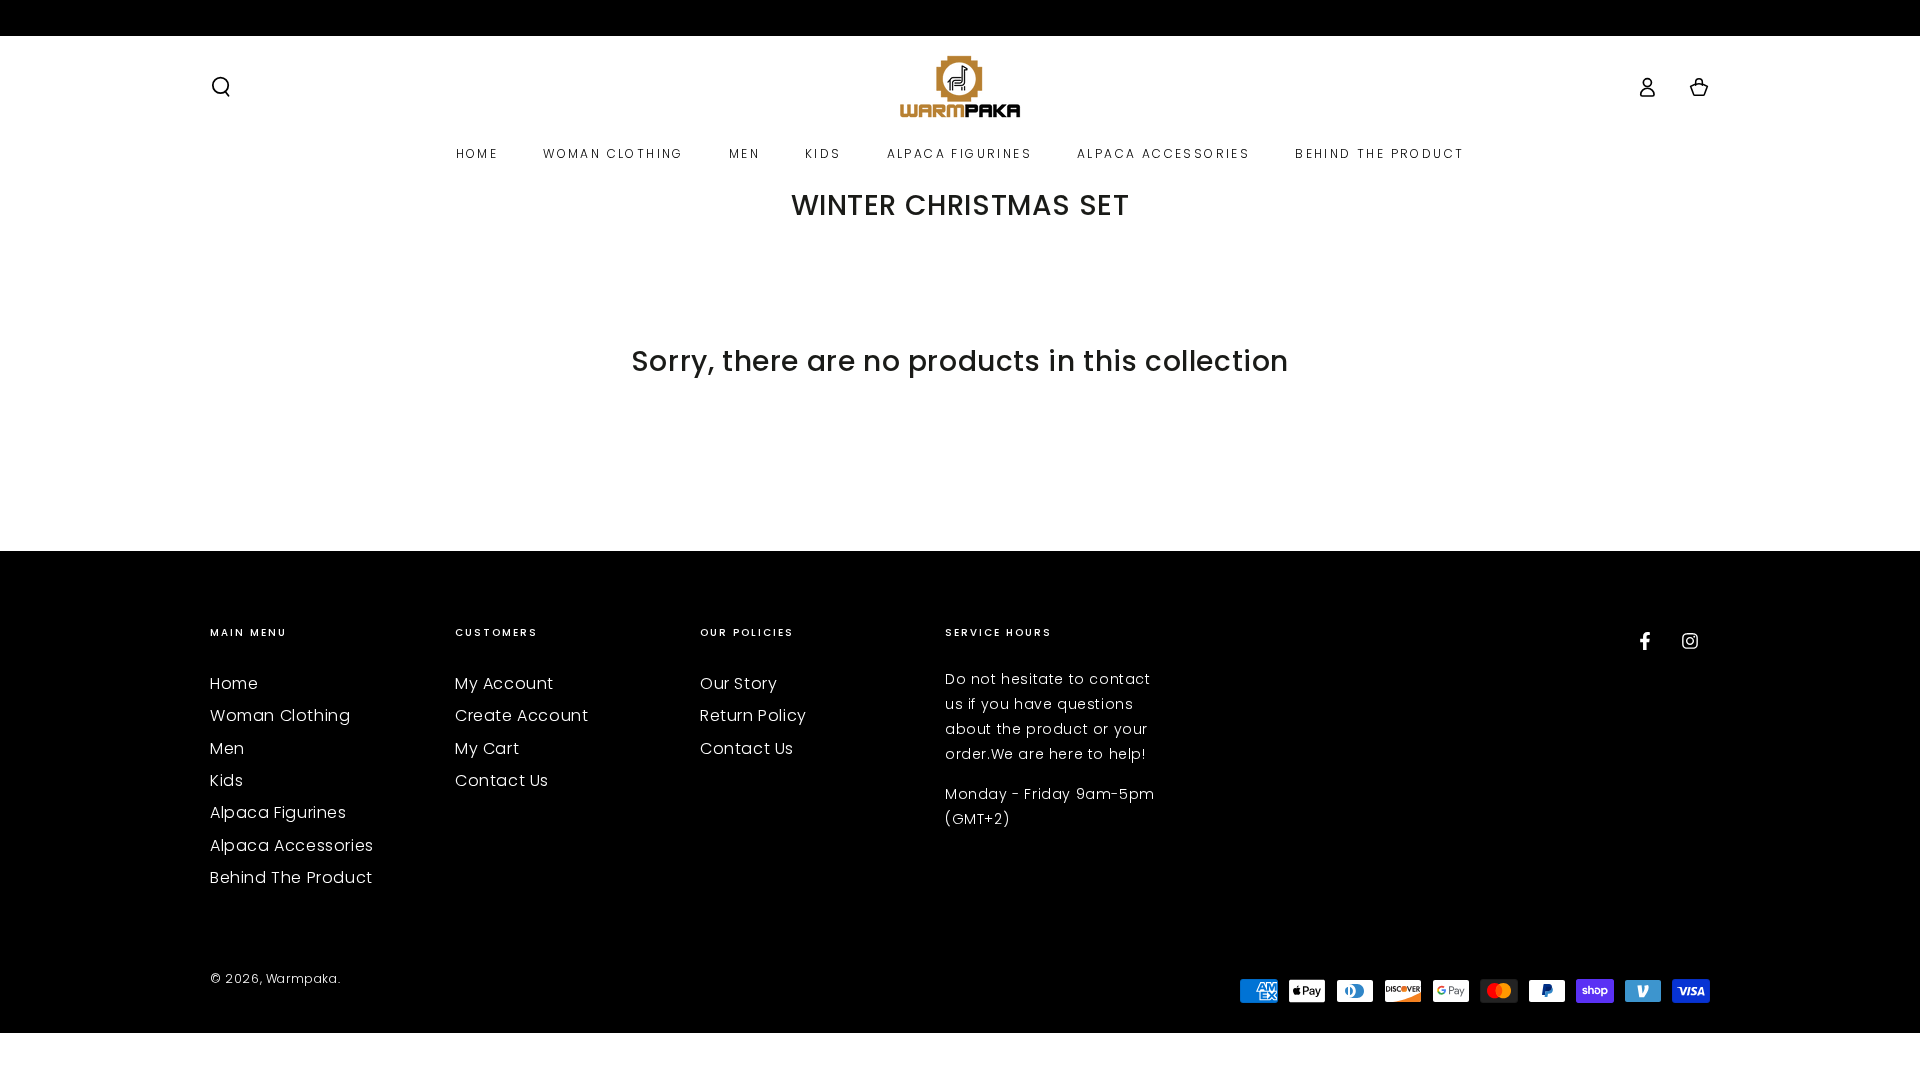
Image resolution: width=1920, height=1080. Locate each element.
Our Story (738, 683)
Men (227, 748)
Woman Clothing (280, 715)
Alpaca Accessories (292, 845)
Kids (226, 780)
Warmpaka (302, 978)
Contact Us (502, 780)
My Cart (487, 748)
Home (234, 683)
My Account (504, 683)
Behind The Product (291, 877)
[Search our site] (221, 87)
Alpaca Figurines (278, 812)
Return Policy (753, 715)
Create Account (521, 715)
